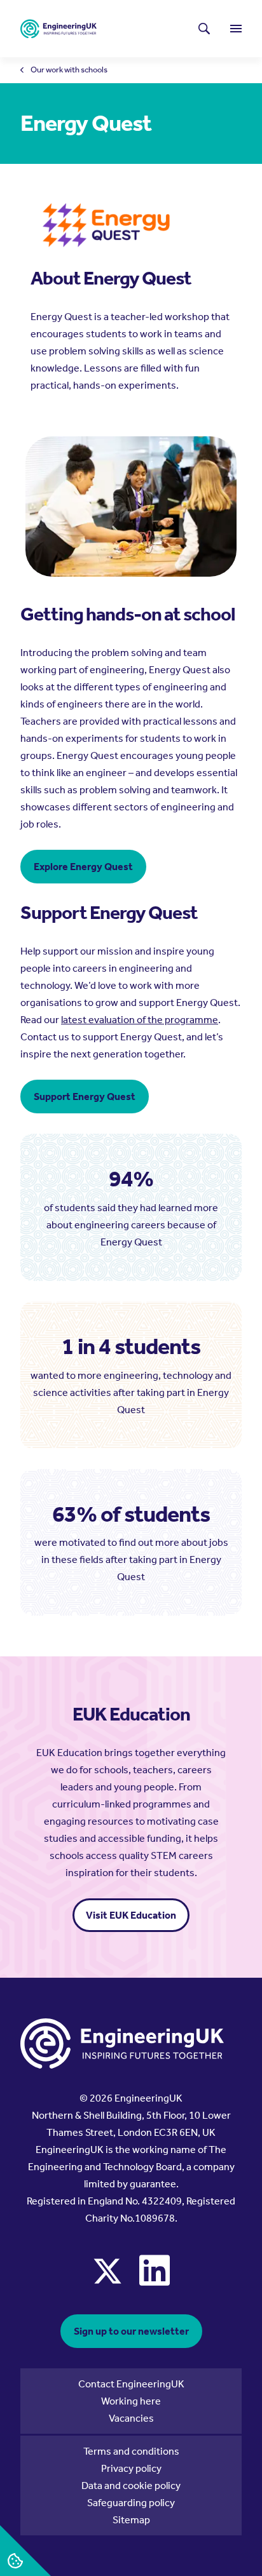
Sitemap (131, 2520)
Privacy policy (131, 2468)
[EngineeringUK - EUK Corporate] (59, 29)
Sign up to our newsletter (131, 2331)
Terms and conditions (131, 2451)
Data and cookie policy (131, 2485)
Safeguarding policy (131, 2503)
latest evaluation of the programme (140, 1020)
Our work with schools (69, 70)
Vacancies (131, 2418)
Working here (131, 2401)
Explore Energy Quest (83, 867)
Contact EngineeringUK (131, 2384)
